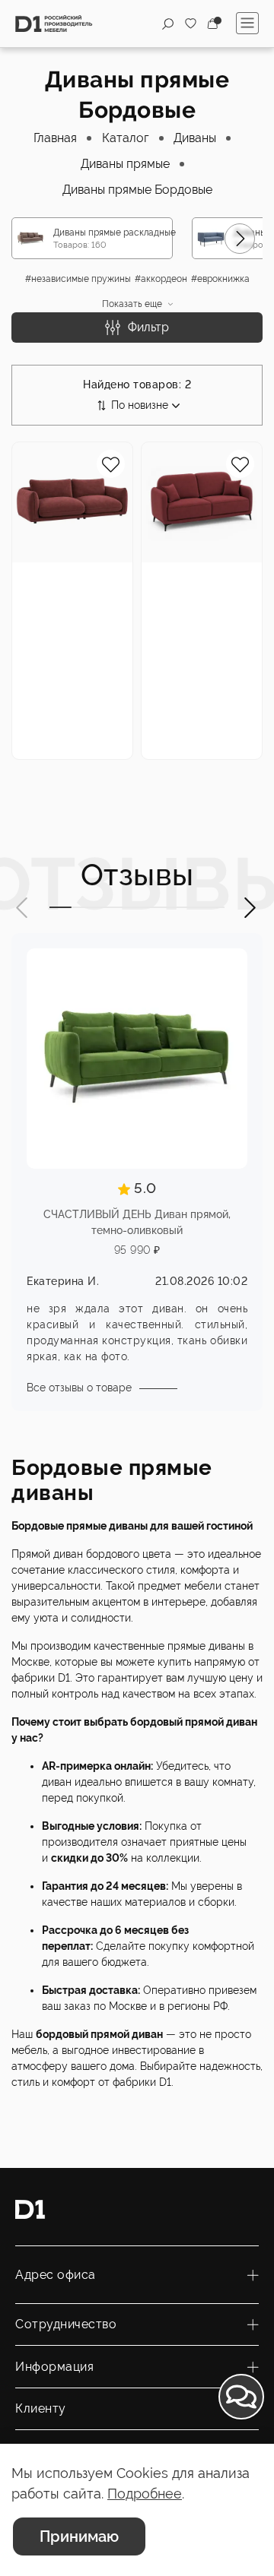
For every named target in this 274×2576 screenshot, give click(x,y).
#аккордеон (161, 279)
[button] (240, 239)
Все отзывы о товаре (79, 1388)
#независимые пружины (78, 279)
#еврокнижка (220, 279)
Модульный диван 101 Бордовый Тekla (67, 589)
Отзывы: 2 (40, 684)
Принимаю (79, 2536)
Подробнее (145, 2494)
